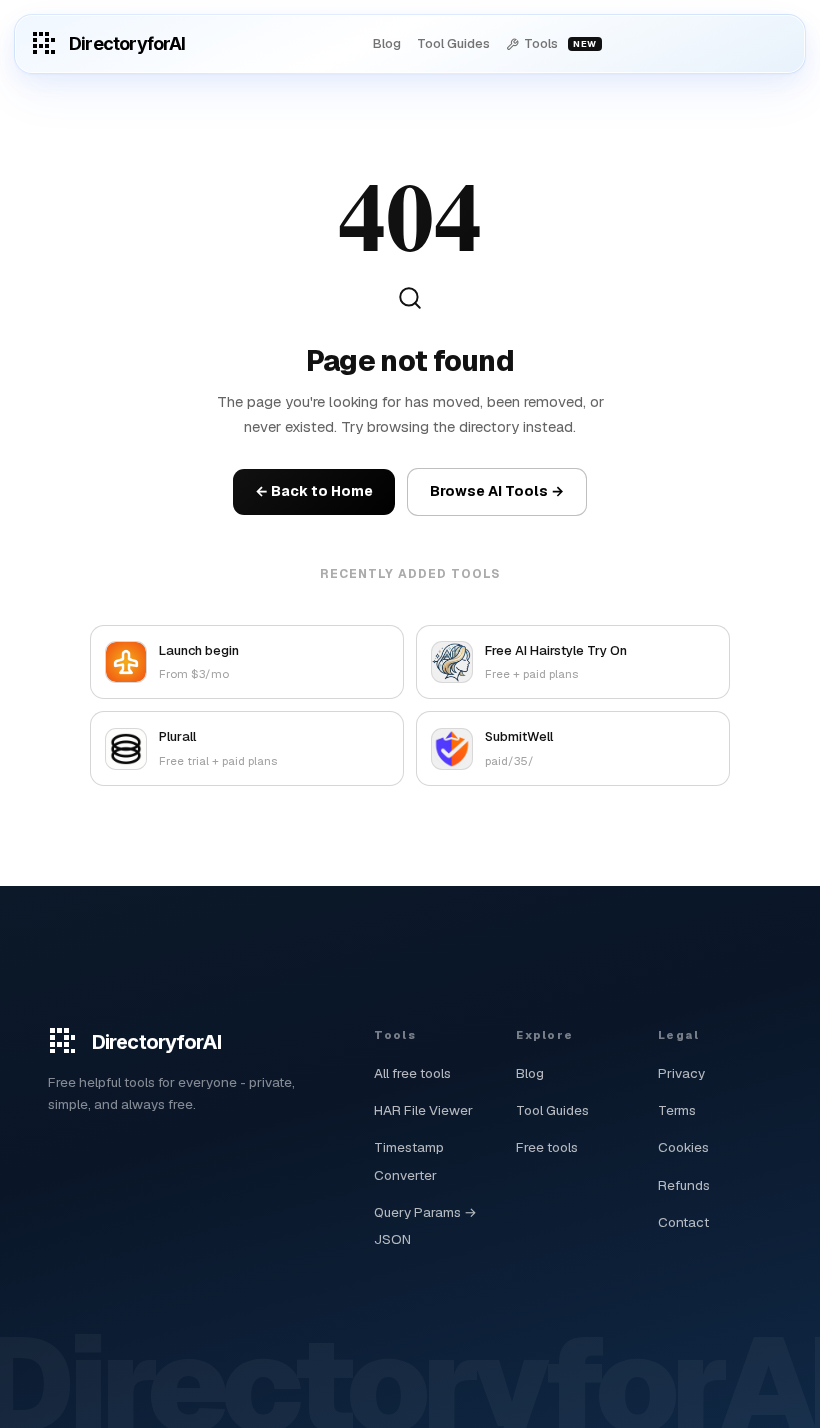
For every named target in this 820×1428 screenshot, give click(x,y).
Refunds (684, 1185)
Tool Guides (453, 43)
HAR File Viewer (423, 1110)
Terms (677, 1110)
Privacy (681, 1073)
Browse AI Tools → (497, 491)
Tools (560, 43)
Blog (387, 43)
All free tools (412, 1073)
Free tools (547, 1147)
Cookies (683, 1147)
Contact (683, 1222)
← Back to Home (314, 491)
